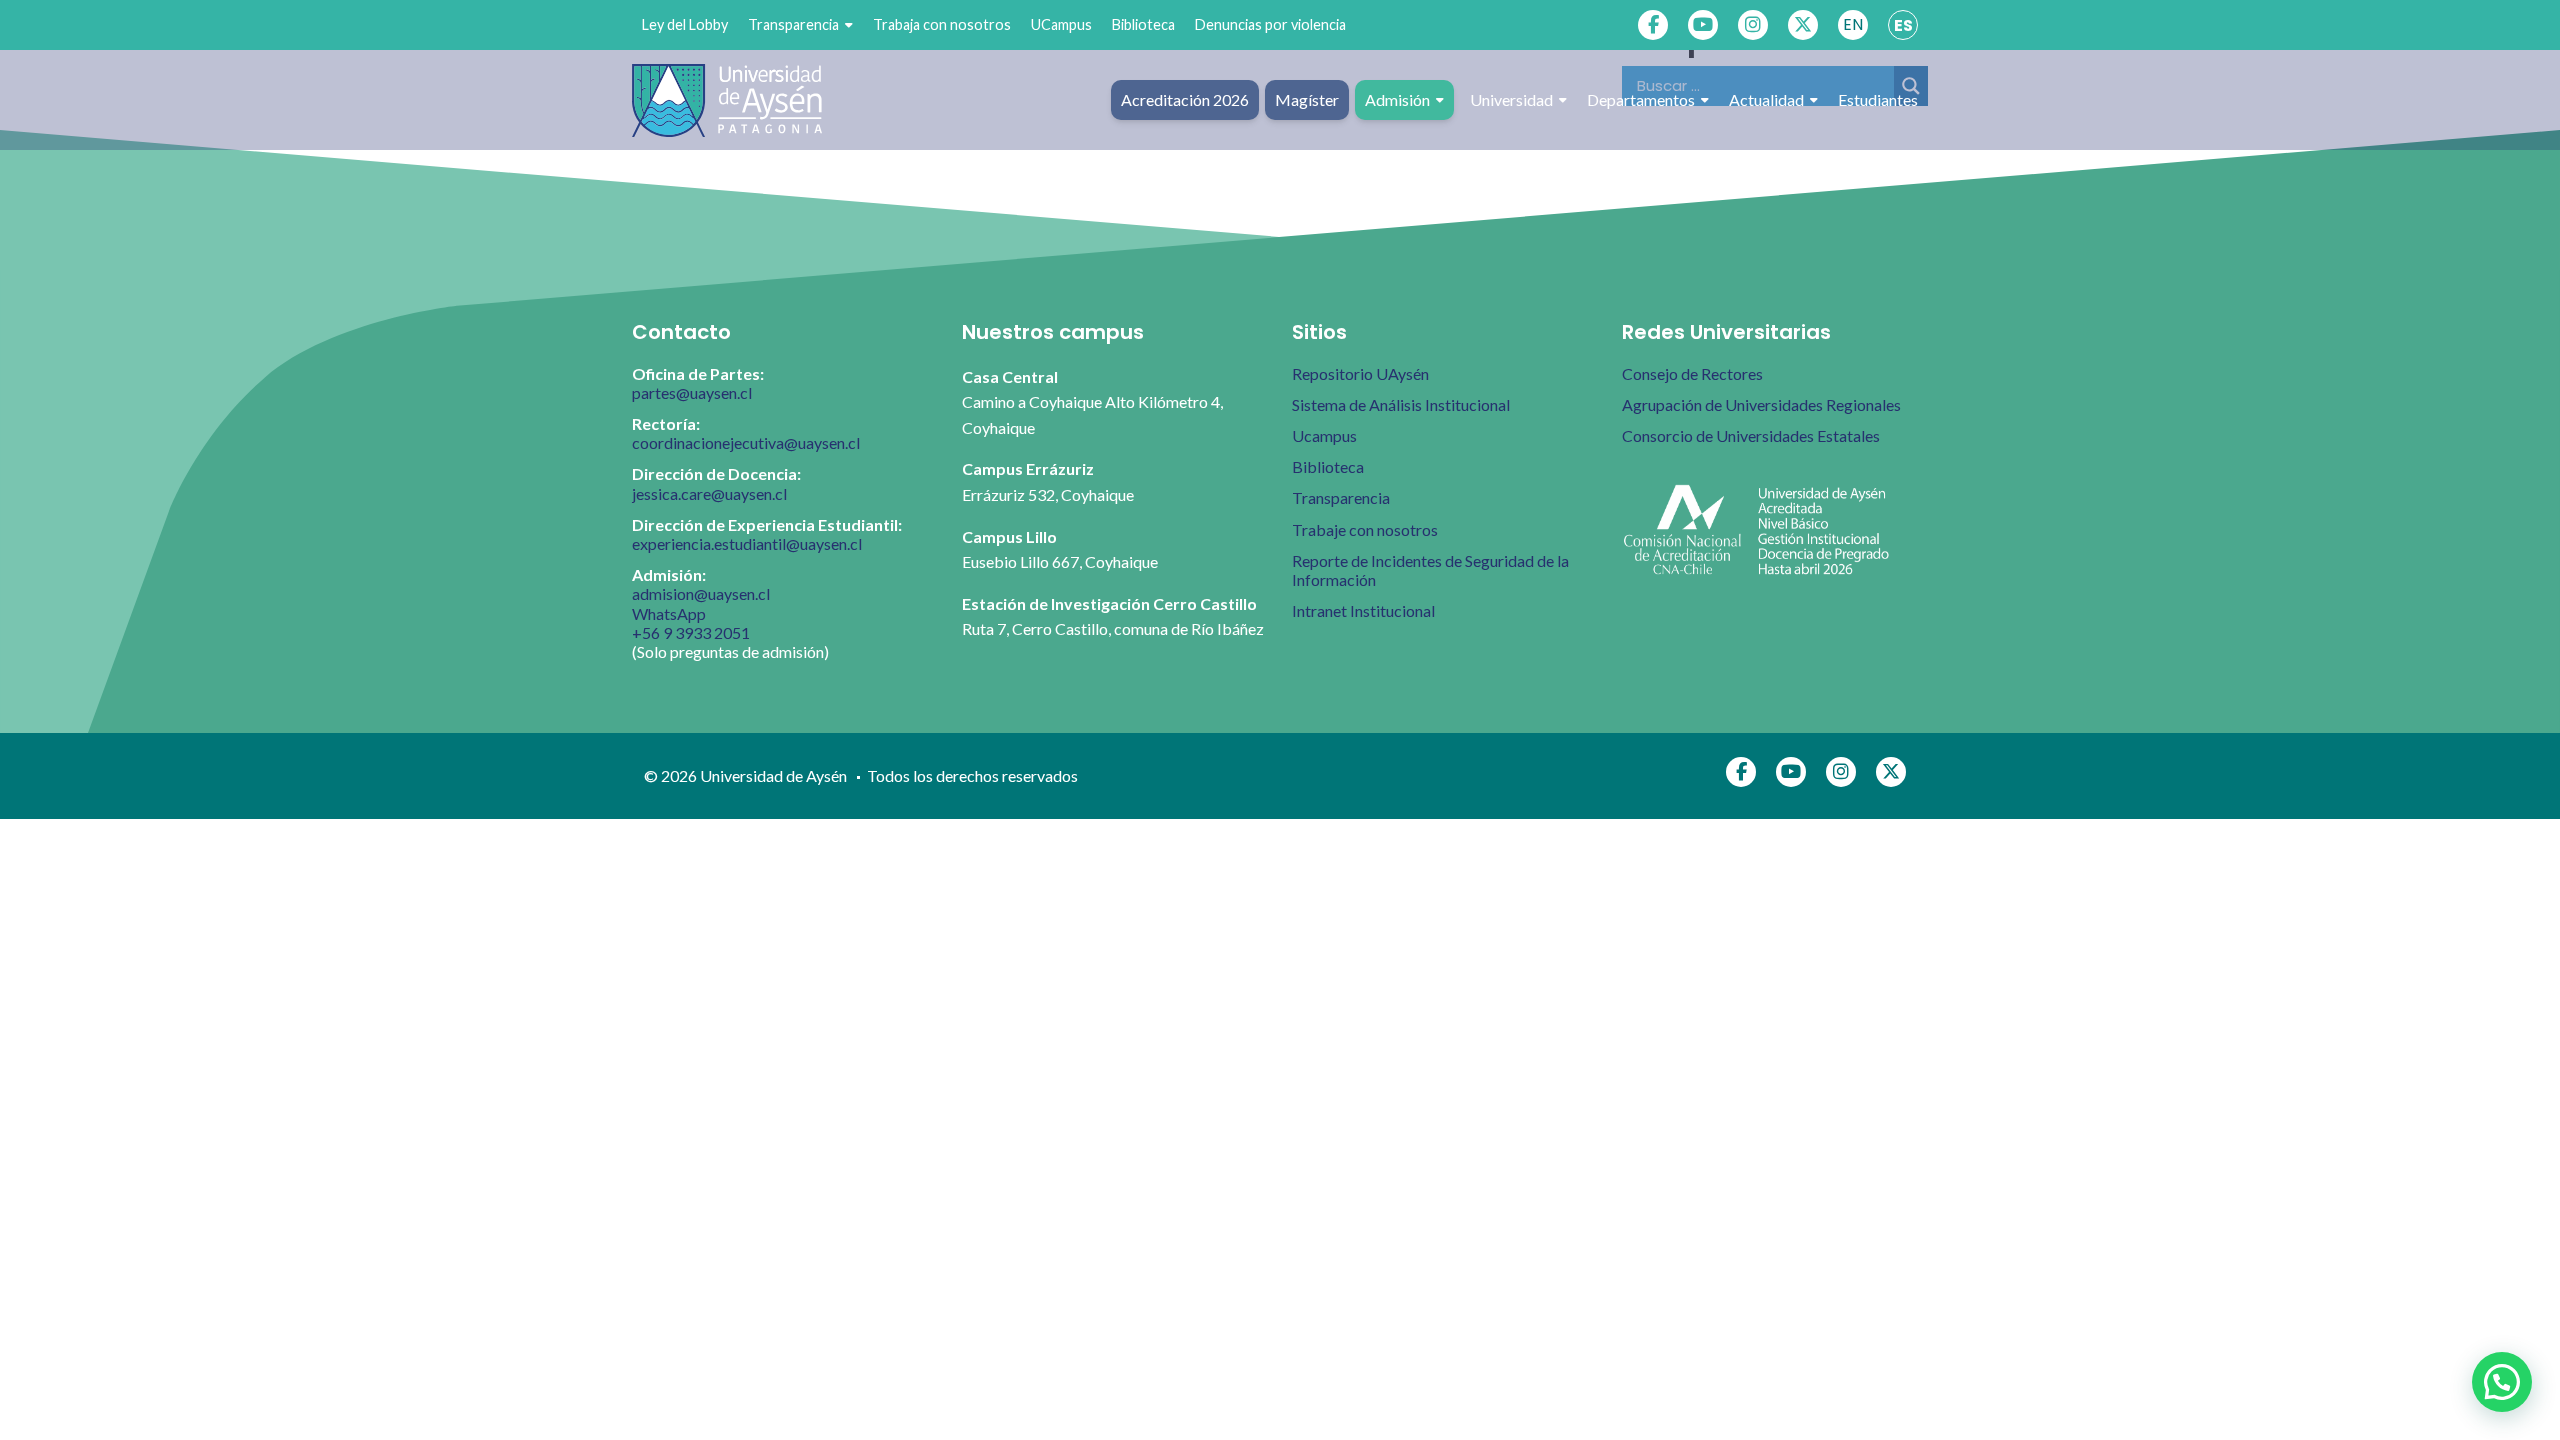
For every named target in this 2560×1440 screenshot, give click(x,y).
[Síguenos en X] (1803, 25)
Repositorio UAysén (1360, 373)
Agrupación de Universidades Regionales (1761, 404)
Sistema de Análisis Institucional (1401, 404)
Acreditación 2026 (1185, 99)
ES (1903, 25)
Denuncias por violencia (1270, 24)
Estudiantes (1878, 99)
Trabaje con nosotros (1365, 529)
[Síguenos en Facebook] (1653, 25)
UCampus (1061, 24)
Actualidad (1766, 99)
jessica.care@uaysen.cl (709, 493)
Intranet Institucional (1363, 610)
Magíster (1307, 99)
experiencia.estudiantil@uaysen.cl (747, 543)
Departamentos (1641, 99)
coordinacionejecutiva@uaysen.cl (746, 442)
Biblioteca (1143, 24)
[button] (2502, 1382)
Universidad (1511, 99)
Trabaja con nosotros (942, 24)
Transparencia (793, 24)
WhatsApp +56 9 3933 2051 (691, 623)
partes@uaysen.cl (692, 392)
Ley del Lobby (685, 24)
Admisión (1397, 99)
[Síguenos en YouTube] (1703, 25)
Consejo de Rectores (1692, 373)
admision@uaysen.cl (701, 593)
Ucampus (1324, 435)
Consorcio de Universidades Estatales (1751, 435)
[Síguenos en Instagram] (1753, 25)
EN (1853, 24)
